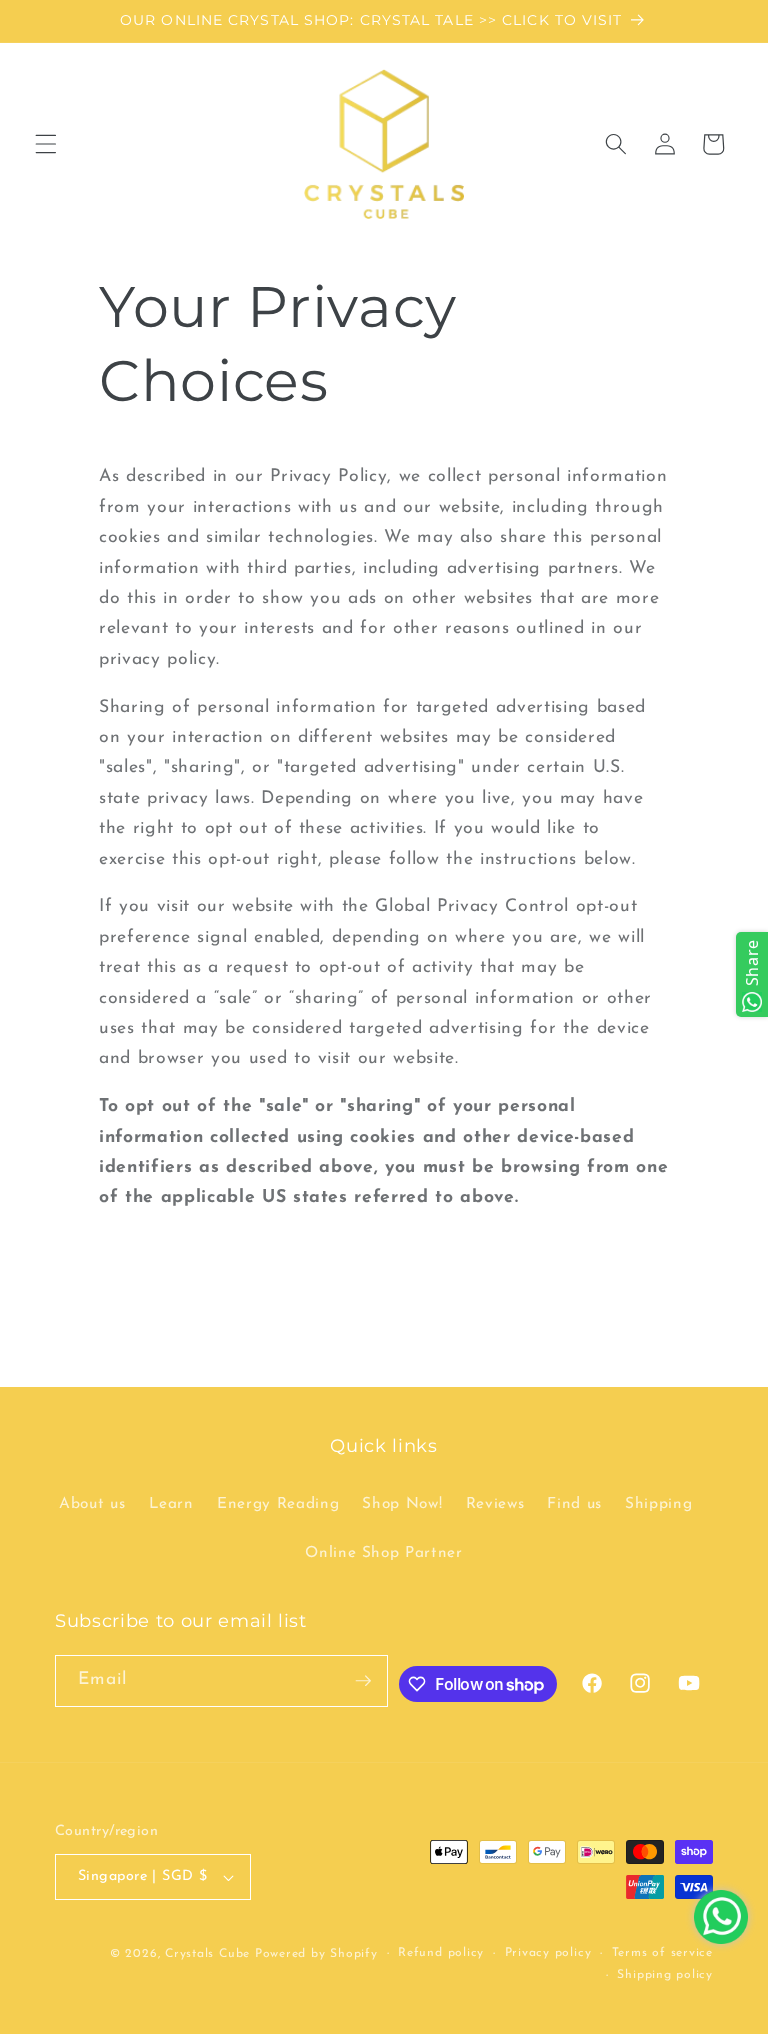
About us (92, 1504)
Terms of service (662, 1953)
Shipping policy (665, 1975)
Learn (171, 1504)
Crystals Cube (207, 1954)
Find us (574, 1504)
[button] (46, 144)
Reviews (495, 1504)
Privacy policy (548, 1953)
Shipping (658, 1504)
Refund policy (441, 1953)
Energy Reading (278, 1504)
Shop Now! (402, 1504)
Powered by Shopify (316, 1954)
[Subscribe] (363, 1681)
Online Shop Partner (384, 1553)
